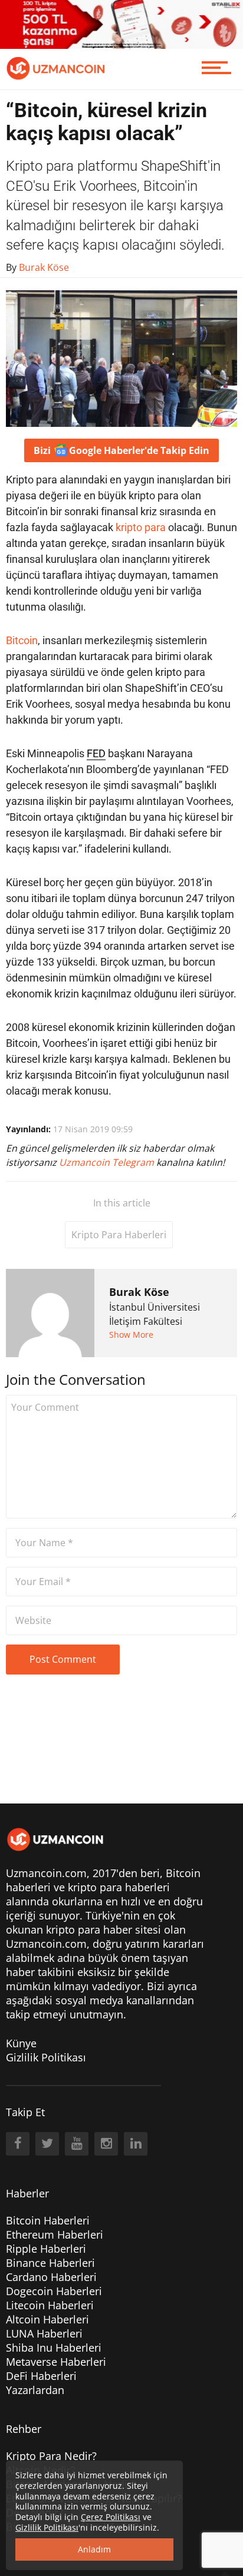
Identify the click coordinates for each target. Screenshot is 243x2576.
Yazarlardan (35, 2390)
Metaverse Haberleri (56, 2362)
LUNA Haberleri (44, 2333)
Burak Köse (139, 1292)
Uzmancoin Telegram (108, 1162)
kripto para (141, 527)
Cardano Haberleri (51, 2277)
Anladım (94, 2549)
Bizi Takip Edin (121, 450)
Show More (131, 1335)
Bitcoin (22, 640)
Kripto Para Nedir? (51, 2456)
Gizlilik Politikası (46, 2057)
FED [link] (96, 753)
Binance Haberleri (50, 2263)
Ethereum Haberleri (55, 2234)
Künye (21, 2043)
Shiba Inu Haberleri (54, 2348)
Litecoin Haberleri (50, 2305)
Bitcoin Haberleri (48, 2220)
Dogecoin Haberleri (54, 2291)
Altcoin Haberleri (47, 2319)
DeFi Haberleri (41, 2376)
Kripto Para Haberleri (119, 1235)
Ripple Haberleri (46, 2249)
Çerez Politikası (111, 2517)
